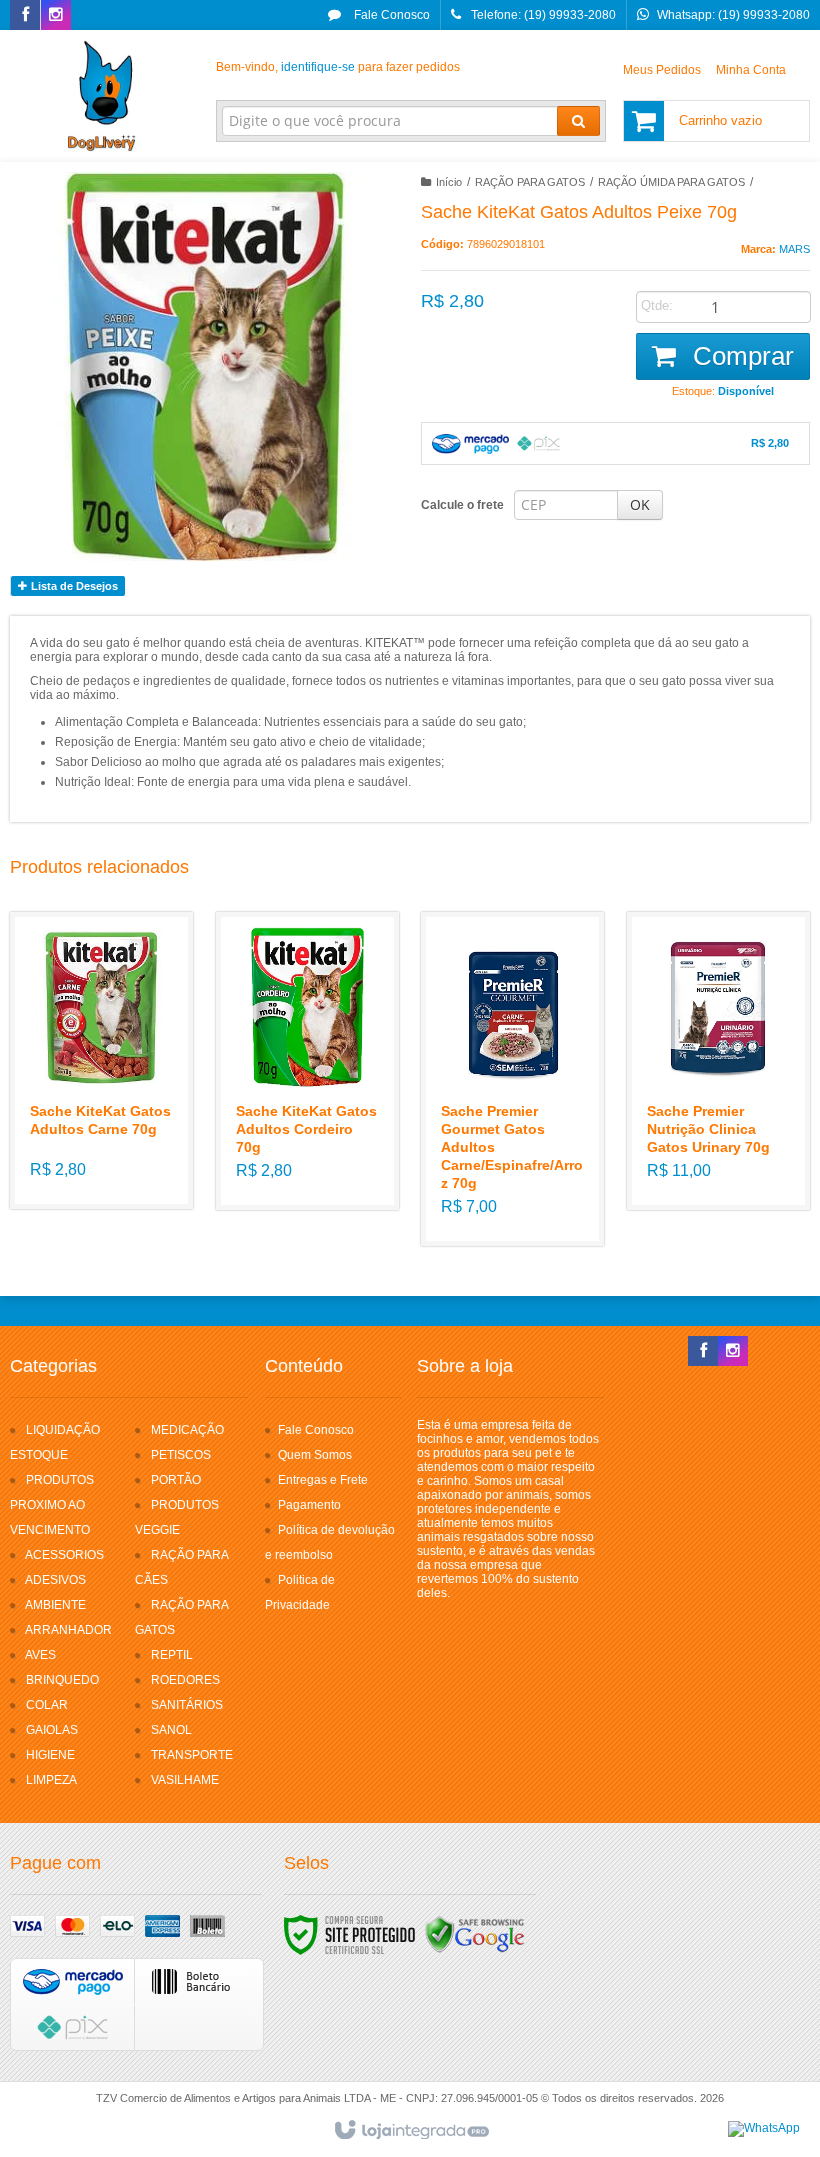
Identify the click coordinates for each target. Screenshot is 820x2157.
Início (449, 182)
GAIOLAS (52, 1730)
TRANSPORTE (192, 1755)
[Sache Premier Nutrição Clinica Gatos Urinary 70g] (718, 1061)
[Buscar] (578, 121)
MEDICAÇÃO (187, 1430)
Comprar (740, 356)
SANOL (171, 1730)
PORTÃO (176, 1480)
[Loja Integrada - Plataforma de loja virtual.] (410, 2131)
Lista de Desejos (73, 586)
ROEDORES (185, 1680)
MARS (794, 249)
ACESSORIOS (64, 1555)
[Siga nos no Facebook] (25, 16)
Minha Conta (751, 70)
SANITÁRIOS (187, 1705)
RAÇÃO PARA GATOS (530, 182)
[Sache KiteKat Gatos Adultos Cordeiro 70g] (307, 1061)
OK (640, 504)
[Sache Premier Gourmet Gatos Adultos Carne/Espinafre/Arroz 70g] (512, 1079)
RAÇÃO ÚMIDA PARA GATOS (671, 182)
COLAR (47, 1705)
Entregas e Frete (323, 1480)
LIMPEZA (51, 1780)
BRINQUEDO (62, 1680)
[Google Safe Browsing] (475, 1934)
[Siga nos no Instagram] (56, 16)
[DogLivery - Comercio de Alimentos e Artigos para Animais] (101, 96)
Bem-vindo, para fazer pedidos (338, 67)
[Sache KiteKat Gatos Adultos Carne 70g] (101, 1060)
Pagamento (309, 1505)
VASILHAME (185, 1780)
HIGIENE (50, 1755)
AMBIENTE (55, 1605)
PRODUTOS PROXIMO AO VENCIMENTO (52, 1505)
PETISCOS (181, 1455)
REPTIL (172, 1655)
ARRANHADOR (68, 1630)
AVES (40, 1655)
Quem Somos (315, 1455)
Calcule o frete (462, 505)
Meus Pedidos (662, 70)
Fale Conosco (390, 15)
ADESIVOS (55, 1580)
